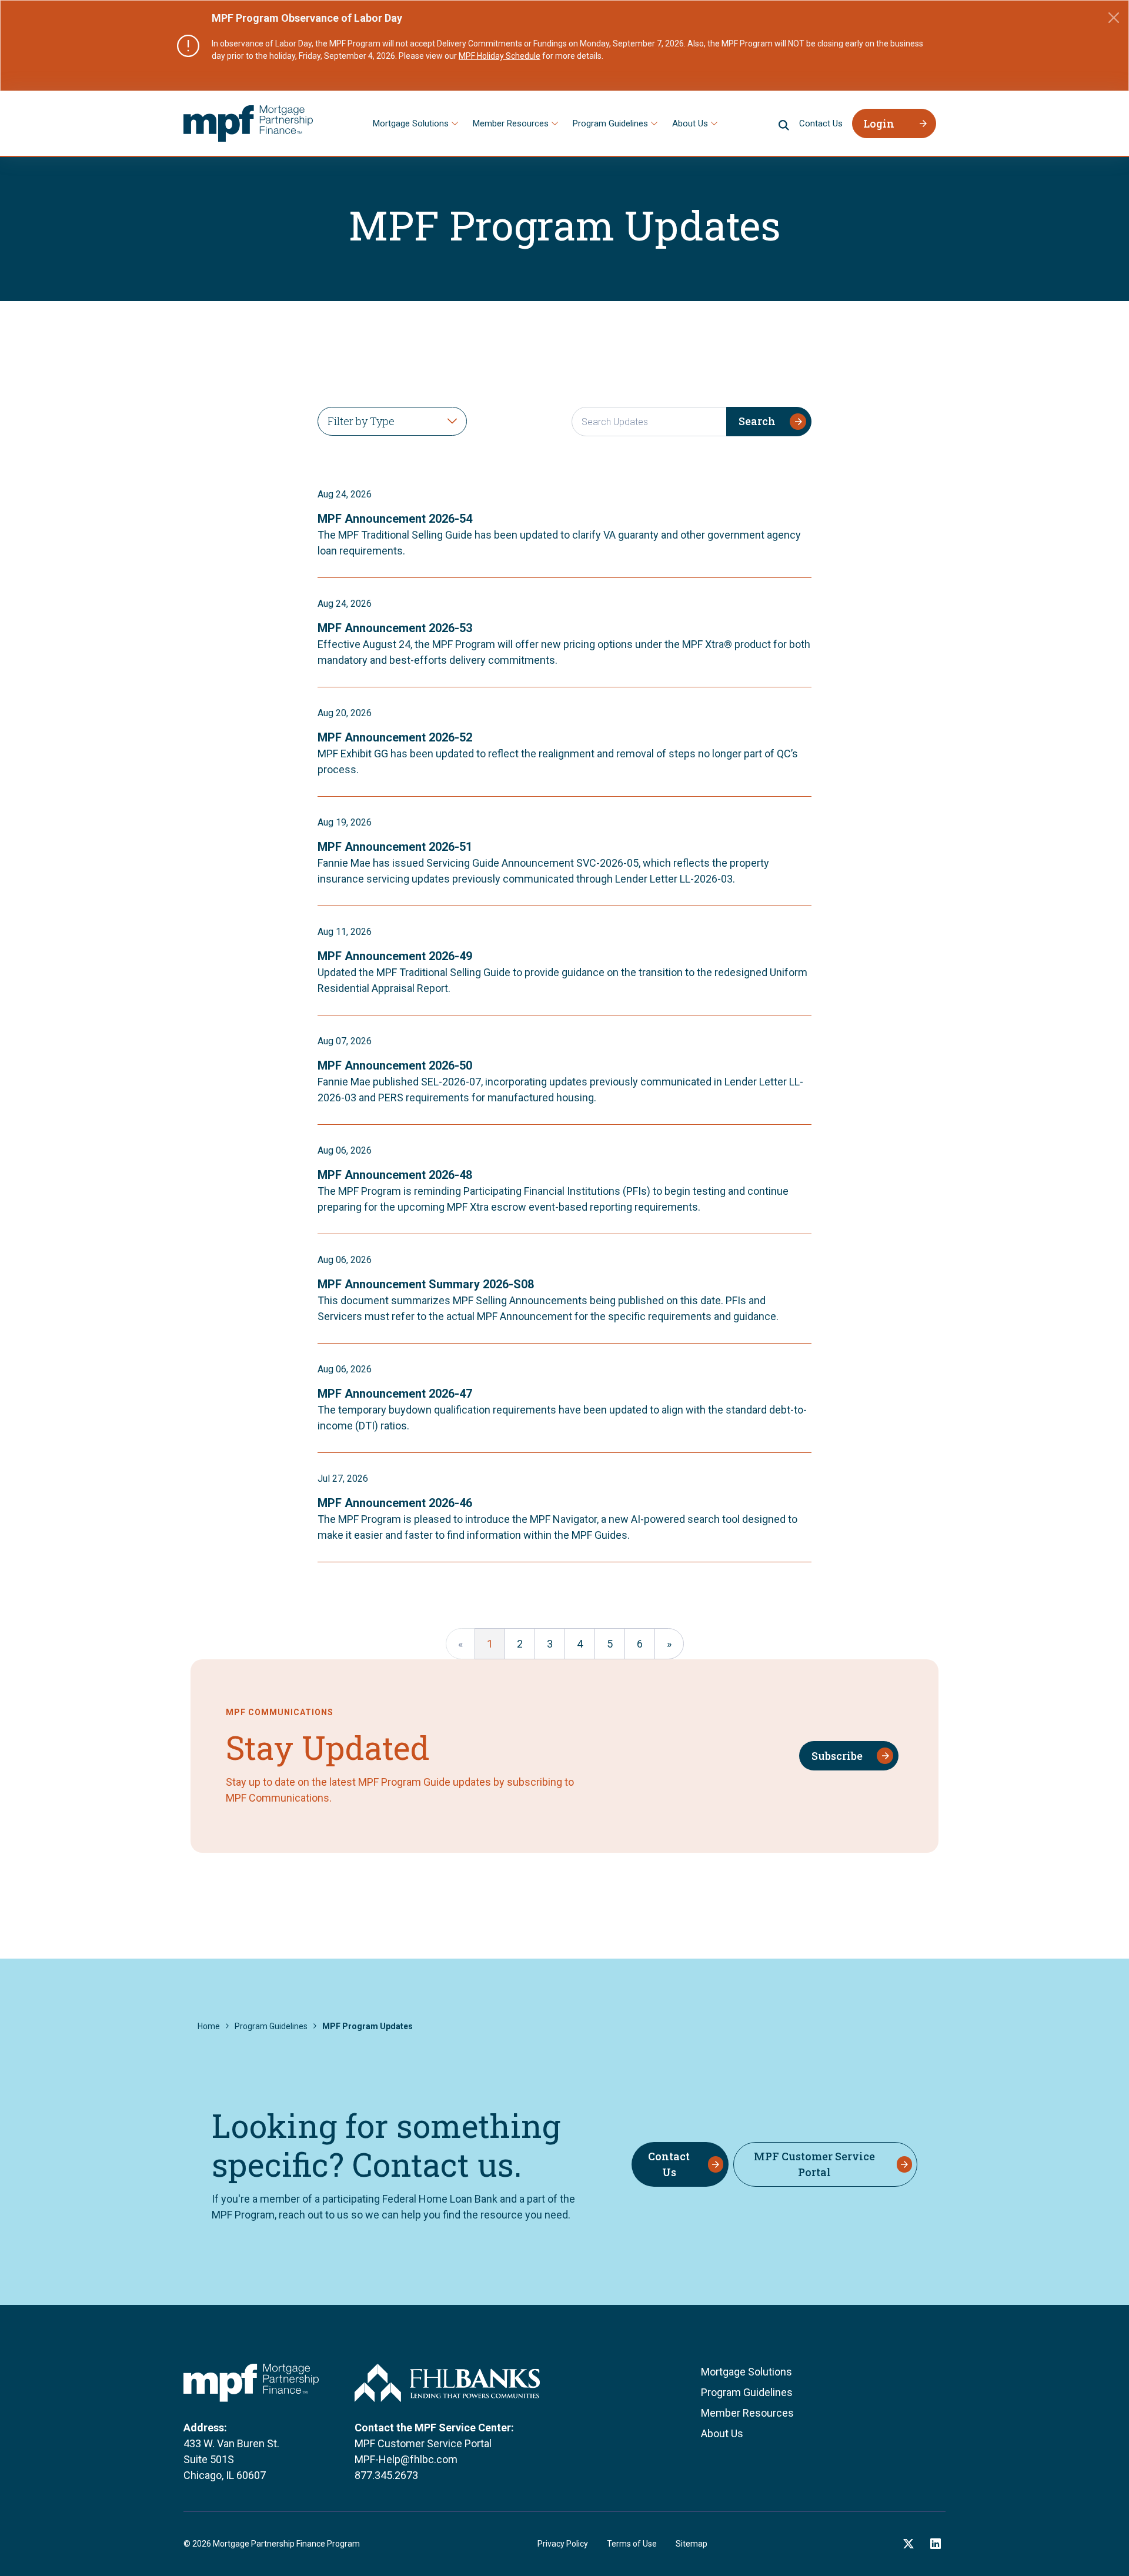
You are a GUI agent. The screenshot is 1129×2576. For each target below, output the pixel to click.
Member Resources (511, 123)
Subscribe (837, 1756)
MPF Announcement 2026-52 (395, 737)
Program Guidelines (610, 123)
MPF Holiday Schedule (500, 56)
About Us (690, 123)
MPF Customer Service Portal (814, 2164)
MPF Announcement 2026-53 (395, 628)
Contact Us (821, 123)
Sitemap (692, 2544)
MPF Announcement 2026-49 (395, 956)
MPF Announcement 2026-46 (395, 1503)
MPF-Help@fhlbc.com (406, 2459)
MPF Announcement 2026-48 (395, 1175)
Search (757, 421)
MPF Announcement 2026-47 (395, 1394)
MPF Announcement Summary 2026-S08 (426, 1284)
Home (209, 2026)
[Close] (1114, 18)
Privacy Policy (563, 2544)
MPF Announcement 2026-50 (395, 1065)
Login (879, 123)
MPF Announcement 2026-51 (395, 847)
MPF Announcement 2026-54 (395, 519)
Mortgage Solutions (411, 123)
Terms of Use (632, 2544)
